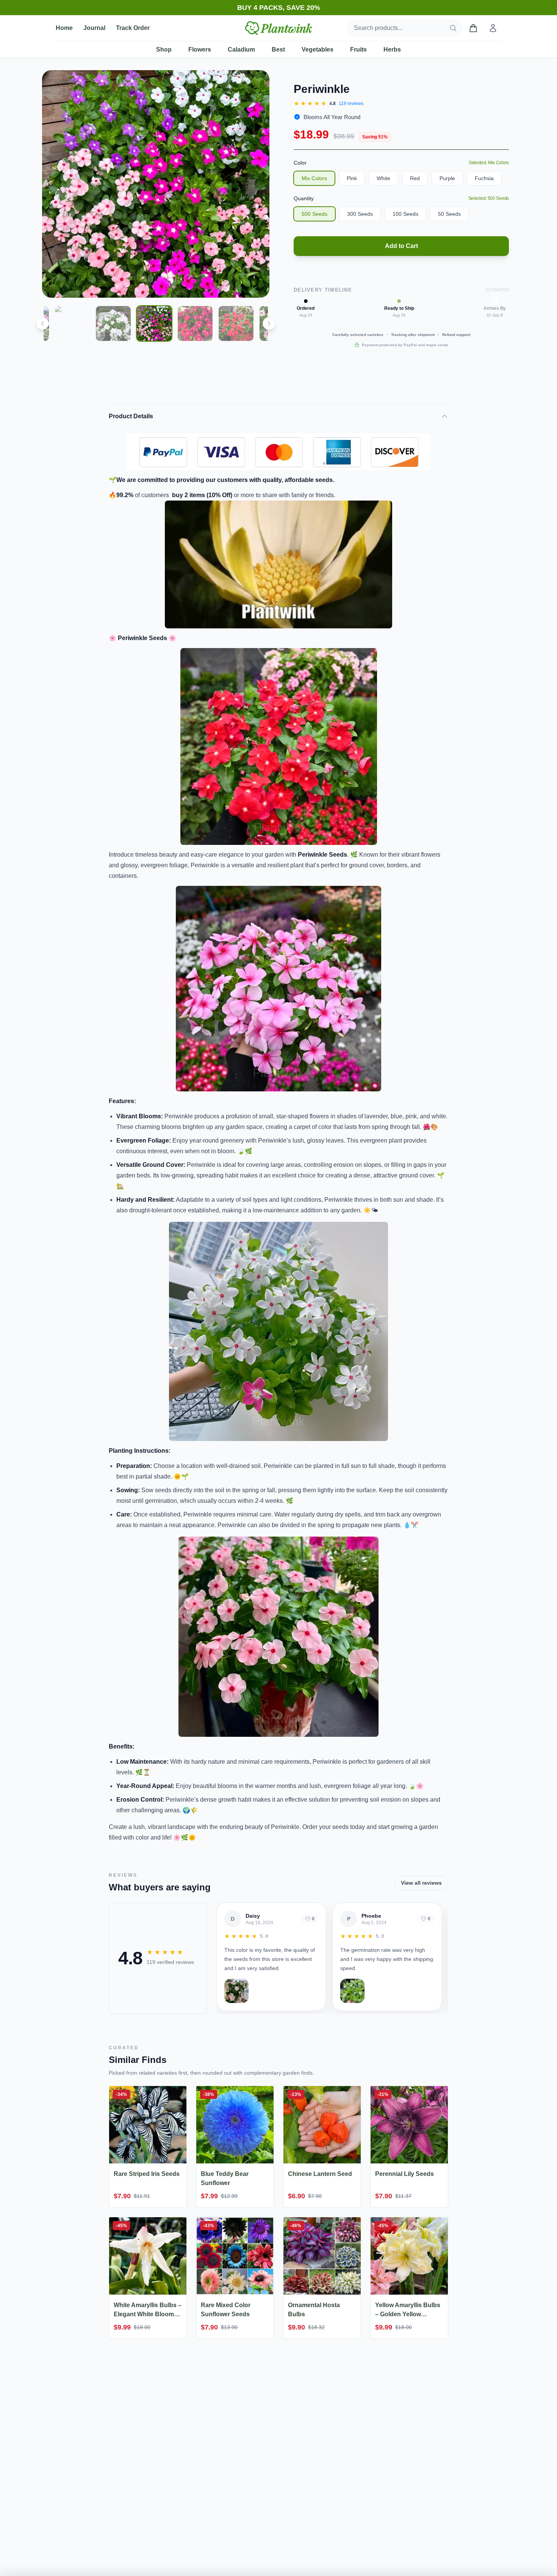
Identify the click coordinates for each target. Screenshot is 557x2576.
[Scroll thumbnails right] (269, 323)
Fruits (358, 49)
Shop (164, 49)
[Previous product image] (53, 184)
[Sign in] (493, 28)
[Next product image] (258, 184)
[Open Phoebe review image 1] (352, 1991)
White (383, 178)
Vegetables (318, 49)
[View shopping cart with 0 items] (473, 28)
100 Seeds (405, 214)
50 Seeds (449, 214)
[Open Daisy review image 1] (236, 1991)
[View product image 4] (113, 323)
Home (64, 28)
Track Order (133, 28)
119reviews (351, 104)
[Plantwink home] (278, 28)
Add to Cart (401, 246)
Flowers (200, 49)
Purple (447, 178)
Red (415, 178)
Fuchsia (484, 178)
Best (278, 49)
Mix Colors (314, 178)
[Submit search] (453, 28)
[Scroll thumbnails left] (42, 323)
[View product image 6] (195, 323)
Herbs (392, 49)
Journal (94, 28)
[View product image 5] (154, 323)
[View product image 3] (72, 323)
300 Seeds (360, 214)
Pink (352, 178)
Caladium (241, 49)
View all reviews (421, 1883)
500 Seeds (314, 214)
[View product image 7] (236, 323)
